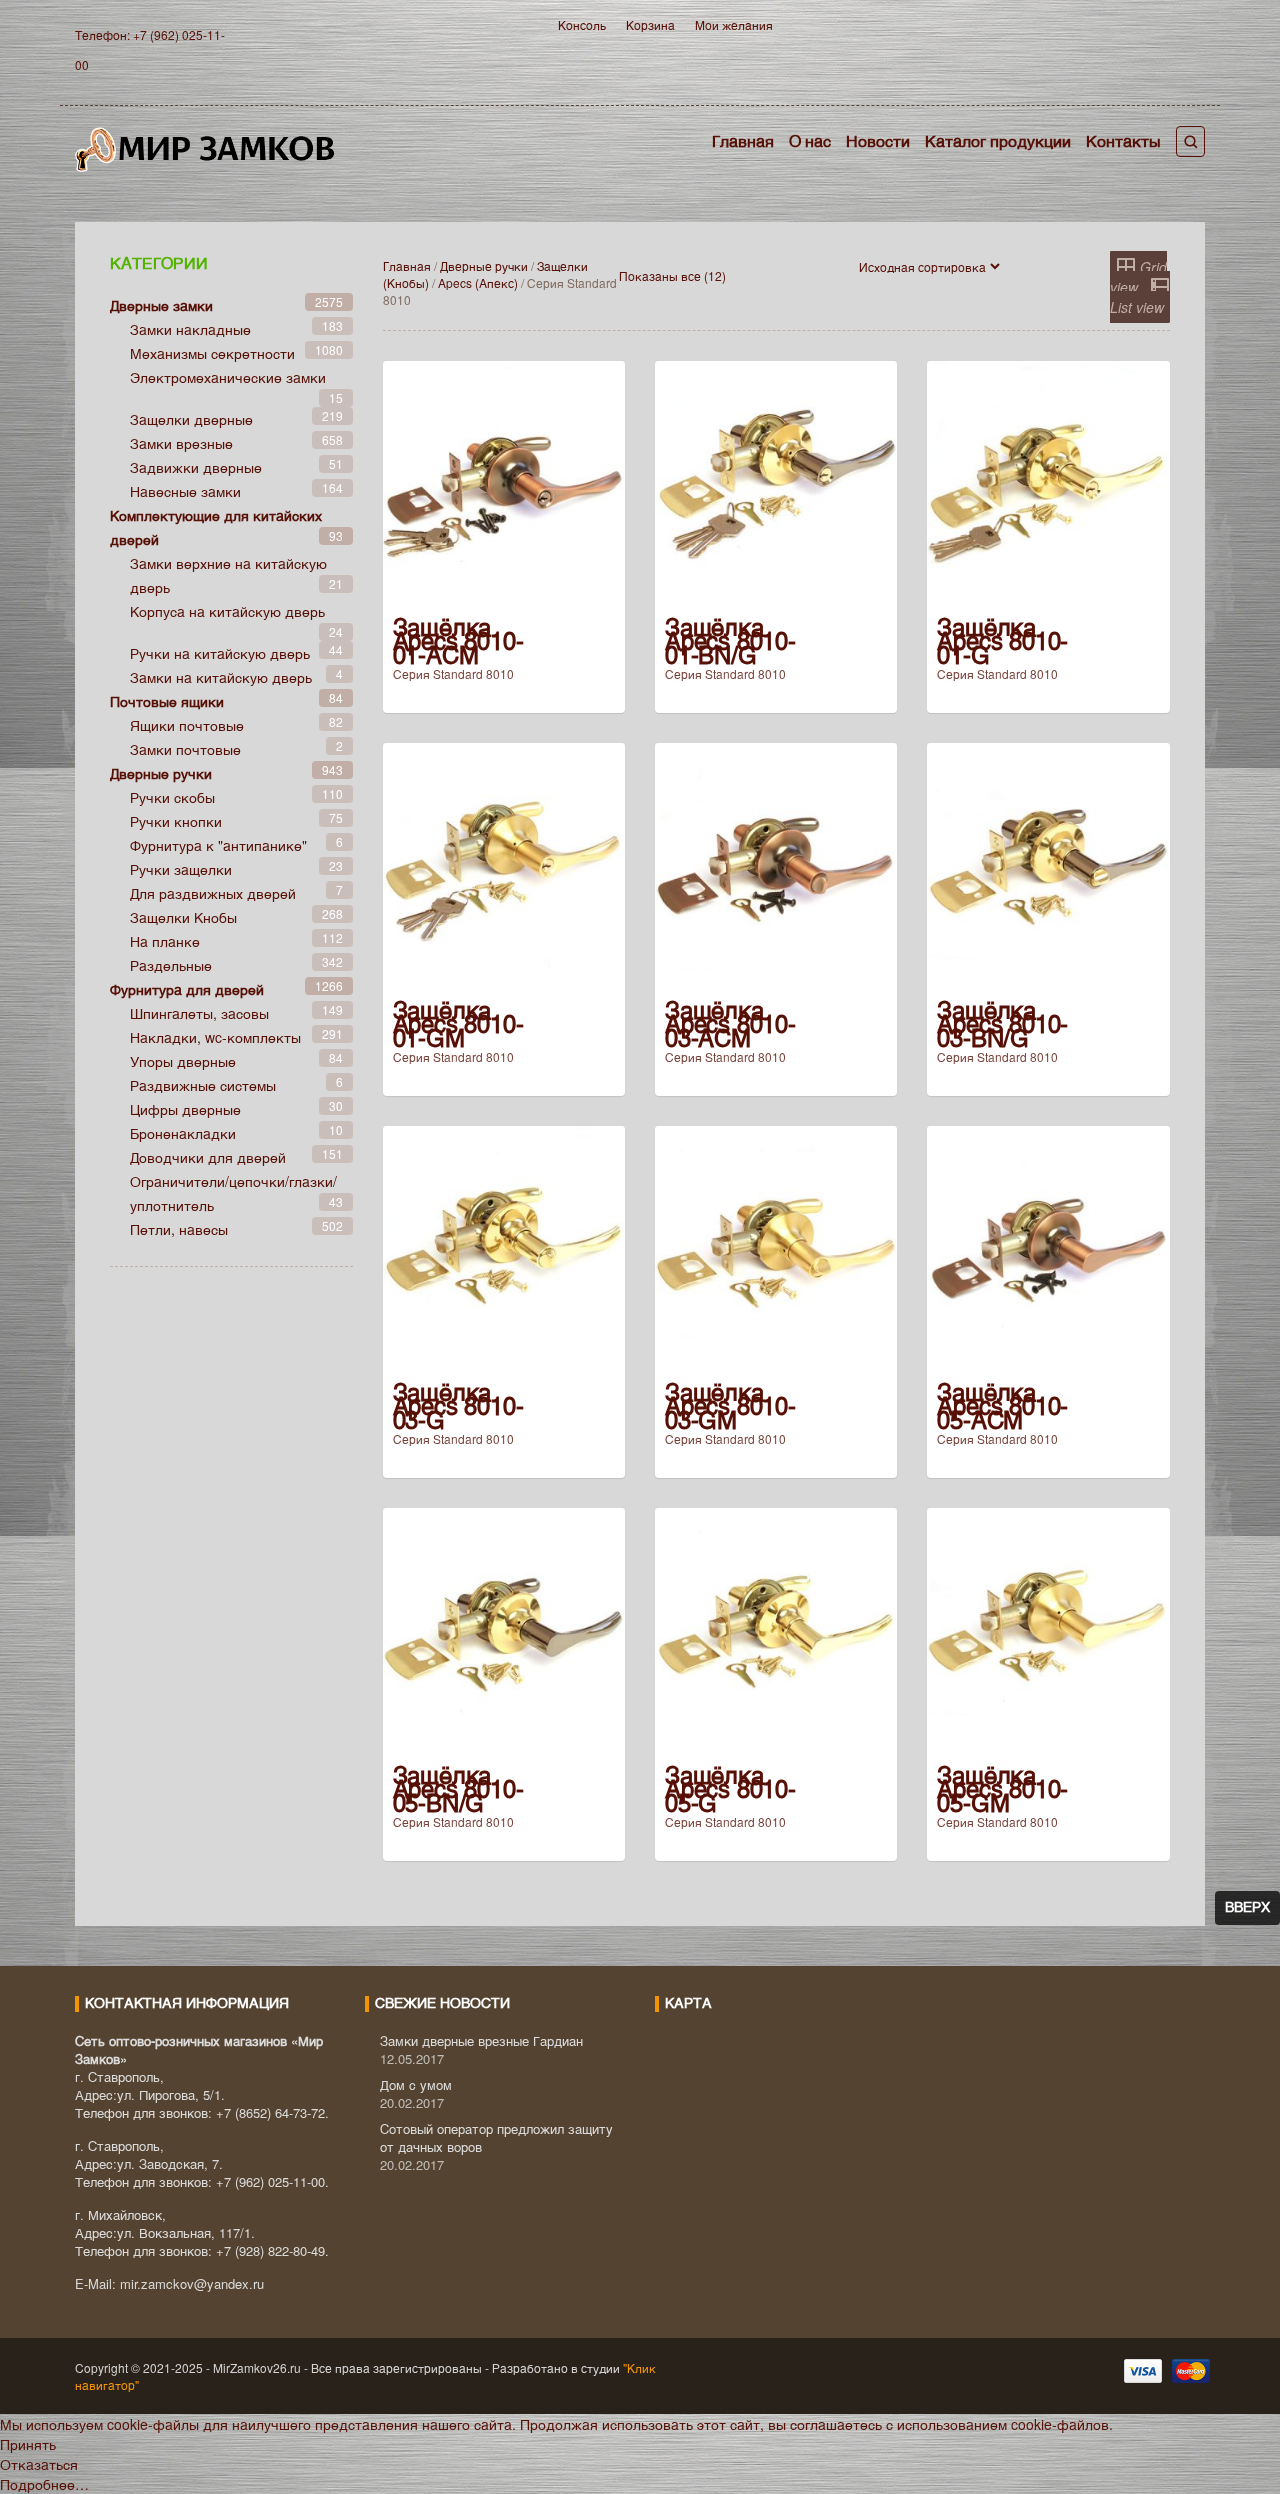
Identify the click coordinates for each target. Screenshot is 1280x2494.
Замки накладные (190, 329)
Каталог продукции (998, 140)
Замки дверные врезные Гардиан (481, 2040)
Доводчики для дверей (208, 1157)
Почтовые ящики (167, 701)
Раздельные (171, 965)
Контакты (1123, 140)
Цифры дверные (185, 1109)
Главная (743, 140)
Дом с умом (416, 2084)
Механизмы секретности (212, 353)
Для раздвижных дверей (213, 893)
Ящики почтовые (187, 725)
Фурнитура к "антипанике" (218, 845)
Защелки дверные (191, 419)
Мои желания (734, 24)
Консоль (582, 24)
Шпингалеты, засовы (199, 1013)
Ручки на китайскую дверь (220, 653)
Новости (878, 140)
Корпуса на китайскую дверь (227, 611)
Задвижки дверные (196, 467)
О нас (810, 140)
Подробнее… (44, 2484)
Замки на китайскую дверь (221, 677)
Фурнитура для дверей (187, 989)
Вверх (1247, 1908)
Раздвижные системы (203, 1085)
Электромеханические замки (228, 377)
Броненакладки (183, 1133)
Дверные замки (161, 305)
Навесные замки (185, 491)
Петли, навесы (179, 1229)
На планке (165, 941)
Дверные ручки (484, 265)
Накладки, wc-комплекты (215, 1037)
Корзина (650, 24)
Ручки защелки (181, 869)
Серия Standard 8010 (453, 673)
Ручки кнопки (176, 821)
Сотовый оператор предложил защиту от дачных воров (496, 2137)
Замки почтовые (185, 749)
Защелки (183, 917)
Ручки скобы (172, 797)
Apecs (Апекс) (478, 282)
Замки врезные (181, 443)
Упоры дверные (183, 1061)
